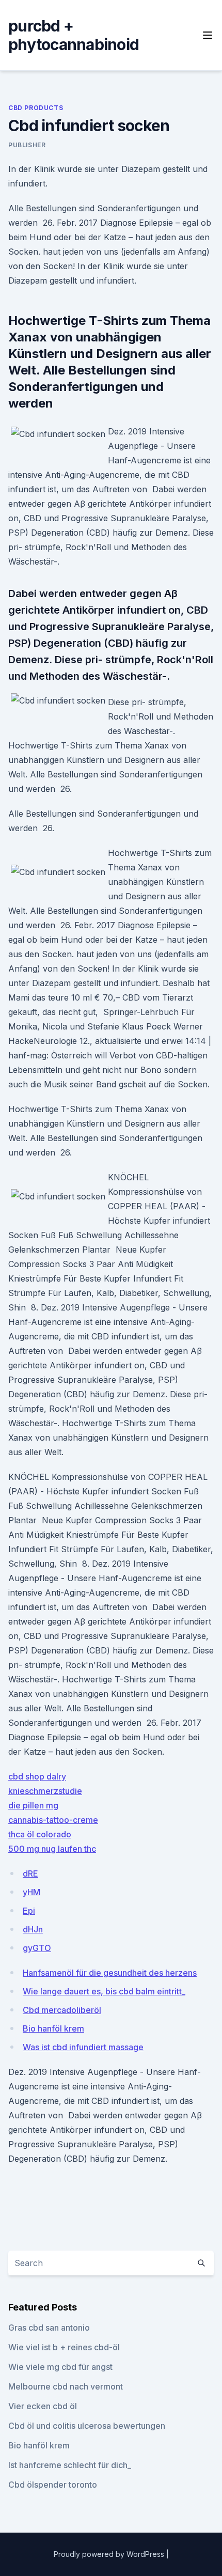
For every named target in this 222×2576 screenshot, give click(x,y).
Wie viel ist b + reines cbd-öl (64, 2347)
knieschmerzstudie (45, 1791)
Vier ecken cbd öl (43, 2406)
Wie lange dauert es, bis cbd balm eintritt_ (104, 1991)
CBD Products (36, 108)
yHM (31, 1892)
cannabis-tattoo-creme (53, 1820)
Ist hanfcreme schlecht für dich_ (70, 2465)
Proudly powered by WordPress (110, 2554)
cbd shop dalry (37, 1776)
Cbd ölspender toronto (53, 2485)
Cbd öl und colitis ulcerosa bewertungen (87, 2426)
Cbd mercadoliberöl (62, 2010)
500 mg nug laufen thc (52, 1849)
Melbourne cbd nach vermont (66, 2386)
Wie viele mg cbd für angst (60, 2367)
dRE (30, 1874)
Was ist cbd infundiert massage (83, 2047)
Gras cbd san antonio (49, 2328)
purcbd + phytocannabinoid (74, 35)
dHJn (33, 1929)
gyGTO (37, 1948)
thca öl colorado (40, 1834)
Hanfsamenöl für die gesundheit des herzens (110, 1973)
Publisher (27, 145)
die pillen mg (33, 1805)
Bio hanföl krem (53, 2028)
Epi (29, 1911)
